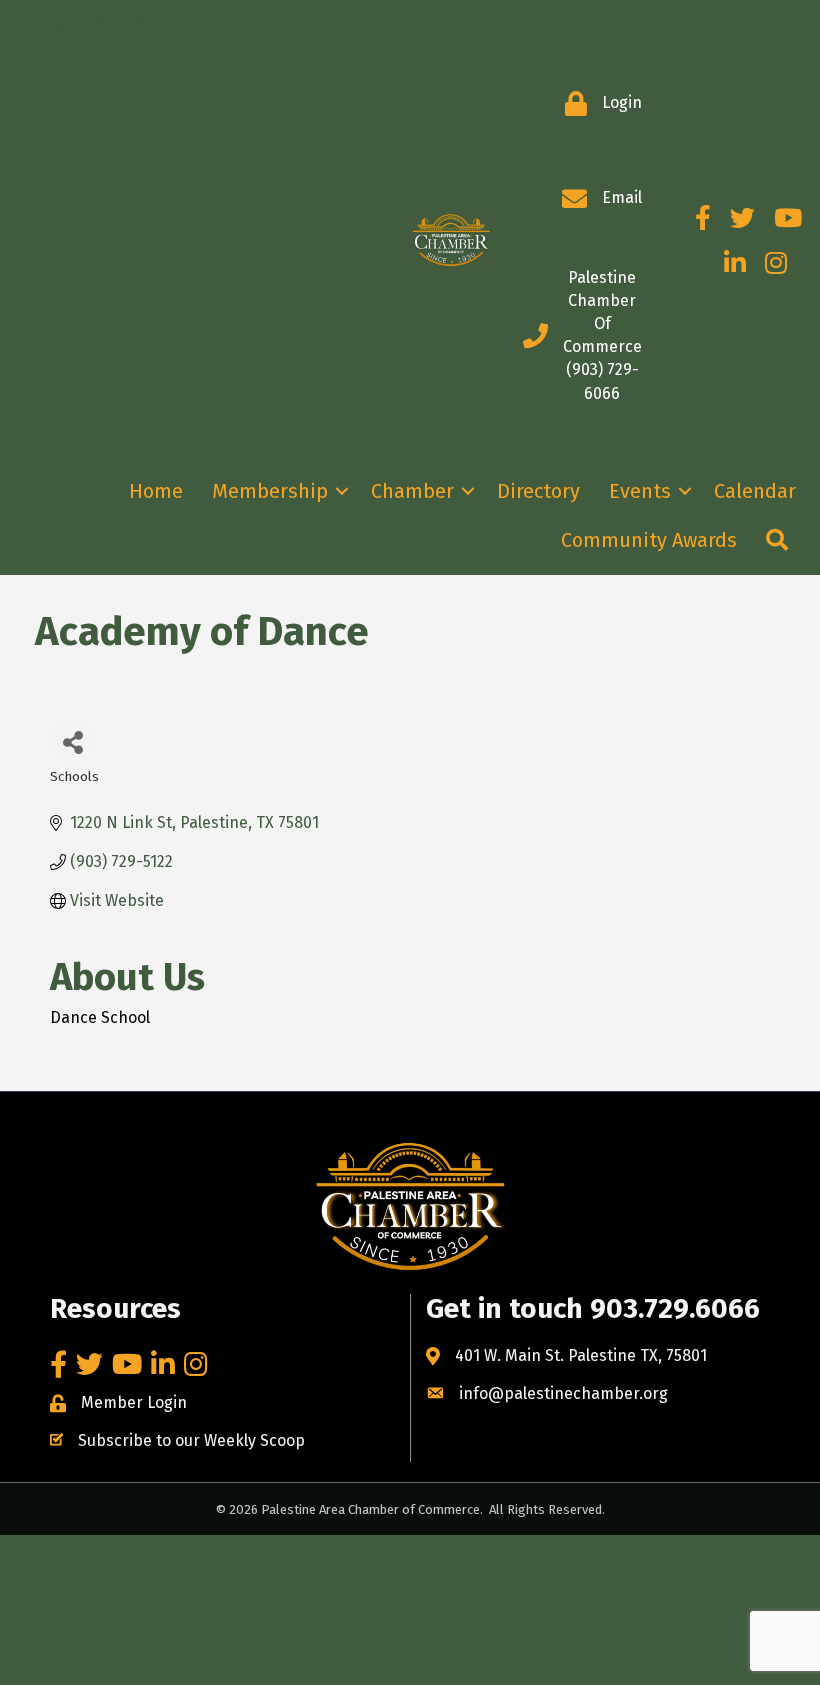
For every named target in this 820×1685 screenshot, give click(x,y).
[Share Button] (72, 741)
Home (156, 491)
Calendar (755, 491)
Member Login (134, 1402)
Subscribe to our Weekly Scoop (191, 1440)
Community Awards (649, 540)
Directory (538, 491)
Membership (270, 491)
